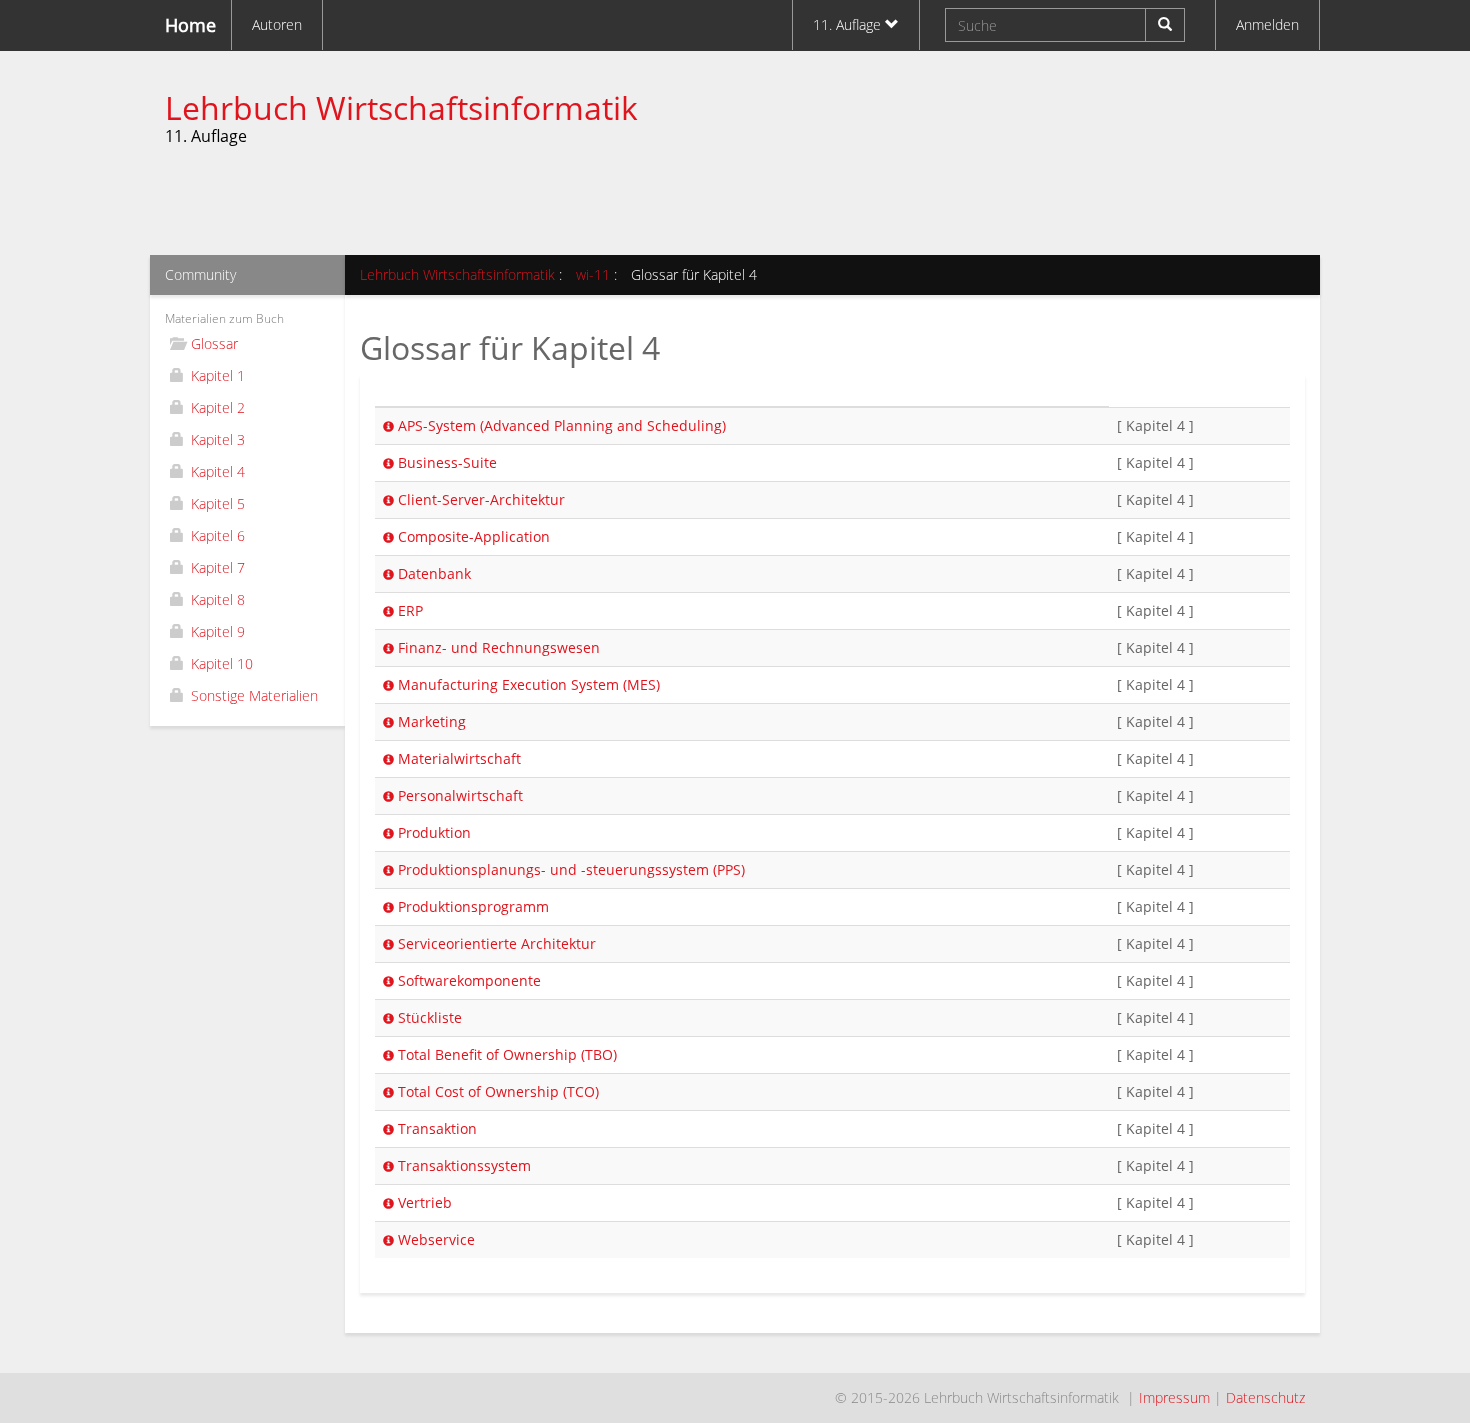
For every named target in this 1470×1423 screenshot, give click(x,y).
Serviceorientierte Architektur (495, 943)
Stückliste (428, 1017)
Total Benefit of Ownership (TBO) (505, 1054)
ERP (408, 610)
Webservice (434, 1239)
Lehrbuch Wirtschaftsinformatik (401, 107)
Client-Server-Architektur (479, 499)
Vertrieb (423, 1202)
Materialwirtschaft (457, 758)
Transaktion (435, 1128)
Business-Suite (445, 462)
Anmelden (1267, 24)
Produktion (432, 832)
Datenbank (432, 573)
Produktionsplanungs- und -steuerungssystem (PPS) (569, 869)
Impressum (1174, 1397)
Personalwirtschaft (458, 795)
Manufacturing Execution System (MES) (527, 684)
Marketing (430, 721)
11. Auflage (849, 24)
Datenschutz (1265, 1397)
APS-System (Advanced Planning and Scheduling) (560, 425)
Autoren (277, 24)
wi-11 (593, 274)
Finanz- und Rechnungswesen (497, 647)
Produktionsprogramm (471, 906)
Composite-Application (472, 536)
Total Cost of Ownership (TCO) (496, 1091)
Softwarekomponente (467, 980)
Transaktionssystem (462, 1165)
